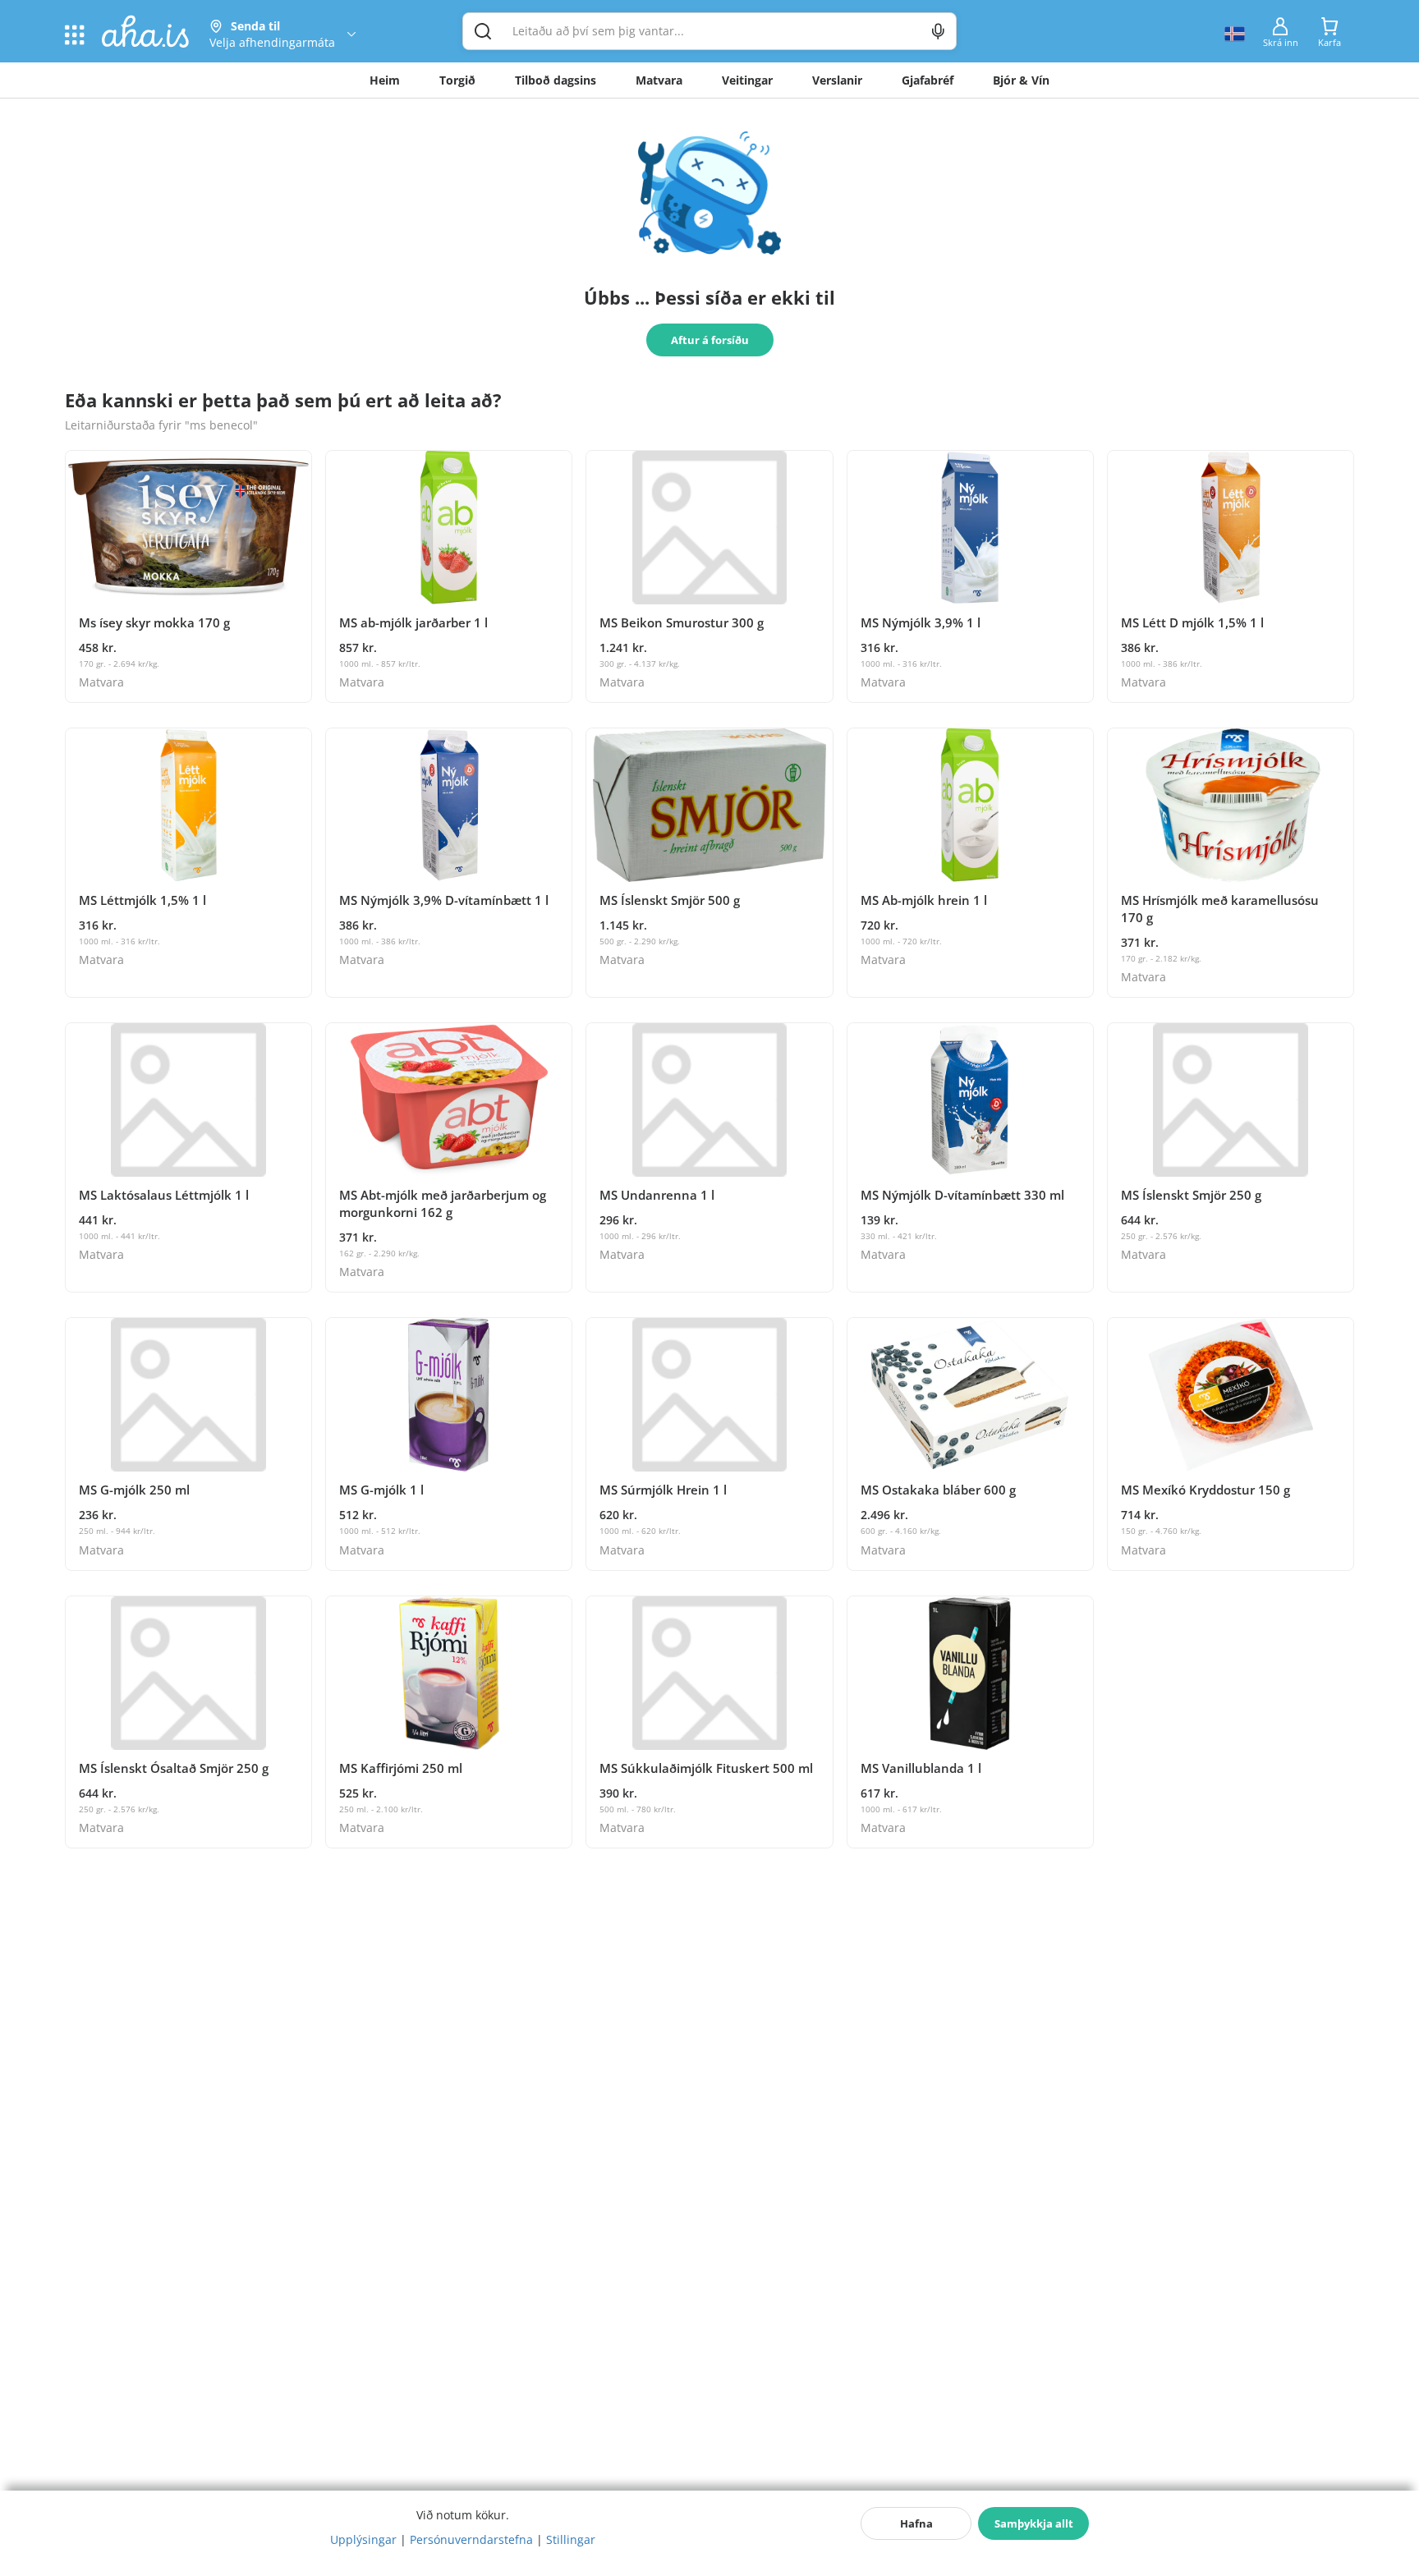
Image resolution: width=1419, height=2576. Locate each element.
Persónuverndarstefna (471, 2539)
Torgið (457, 80)
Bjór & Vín (1021, 80)
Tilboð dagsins (556, 80)
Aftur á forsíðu (710, 340)
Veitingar (747, 80)
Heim (385, 80)
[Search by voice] (938, 31)
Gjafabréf (928, 80)
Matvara (659, 80)
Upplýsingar (363, 2539)
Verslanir (837, 80)
